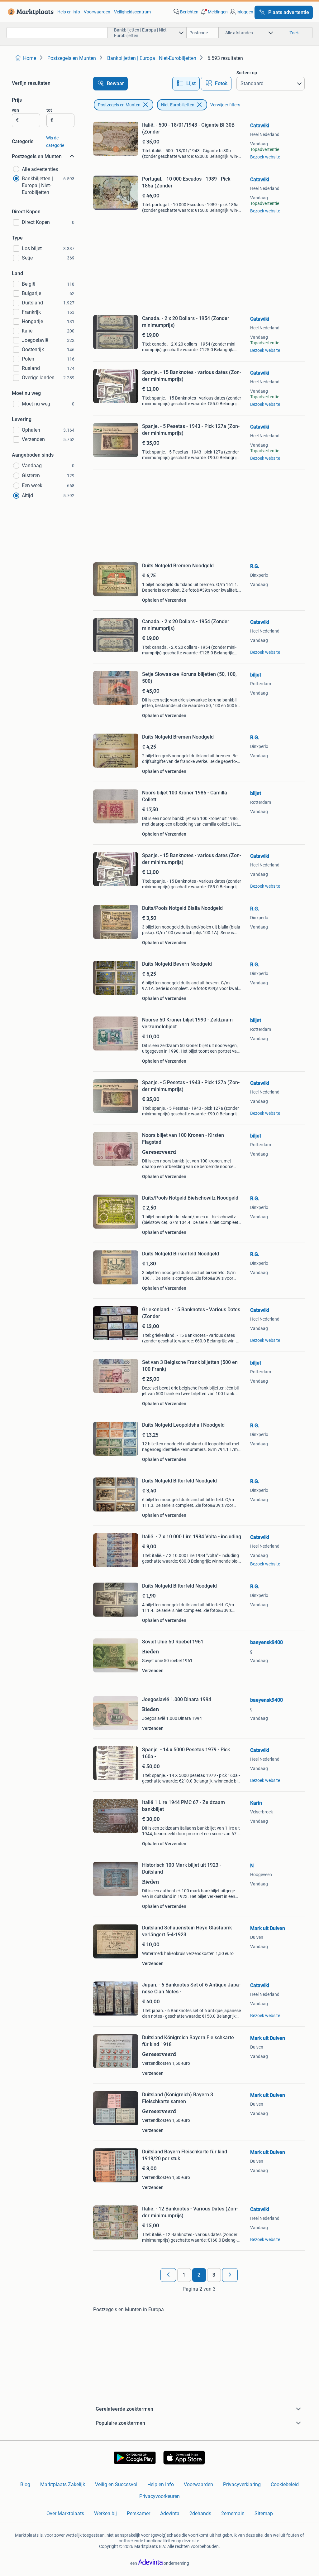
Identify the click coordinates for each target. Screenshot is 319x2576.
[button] (214, 12)
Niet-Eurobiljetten (178, 105)
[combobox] (57, 33)
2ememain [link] (233, 2513)
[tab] (186, 84)
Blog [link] (25, 2484)
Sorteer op (247, 73)
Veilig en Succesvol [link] (116, 2484)
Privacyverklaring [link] (242, 2484)
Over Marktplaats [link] (65, 2513)
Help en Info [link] (161, 2484)
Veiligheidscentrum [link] (132, 12)
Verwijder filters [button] (225, 105)
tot (49, 110)
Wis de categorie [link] (55, 142)
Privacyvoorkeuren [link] (159, 2496)
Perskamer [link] (138, 2513)
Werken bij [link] (105, 2513)
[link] (29, 12)
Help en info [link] (69, 12)
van (15, 110)
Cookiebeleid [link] (285, 2484)
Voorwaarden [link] (97, 12)
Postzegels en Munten (119, 105)
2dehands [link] (200, 2513)
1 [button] (184, 2275)
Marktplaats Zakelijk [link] (63, 2484)
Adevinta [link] (170, 2513)
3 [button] (214, 2275)
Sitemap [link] (264, 2513)
